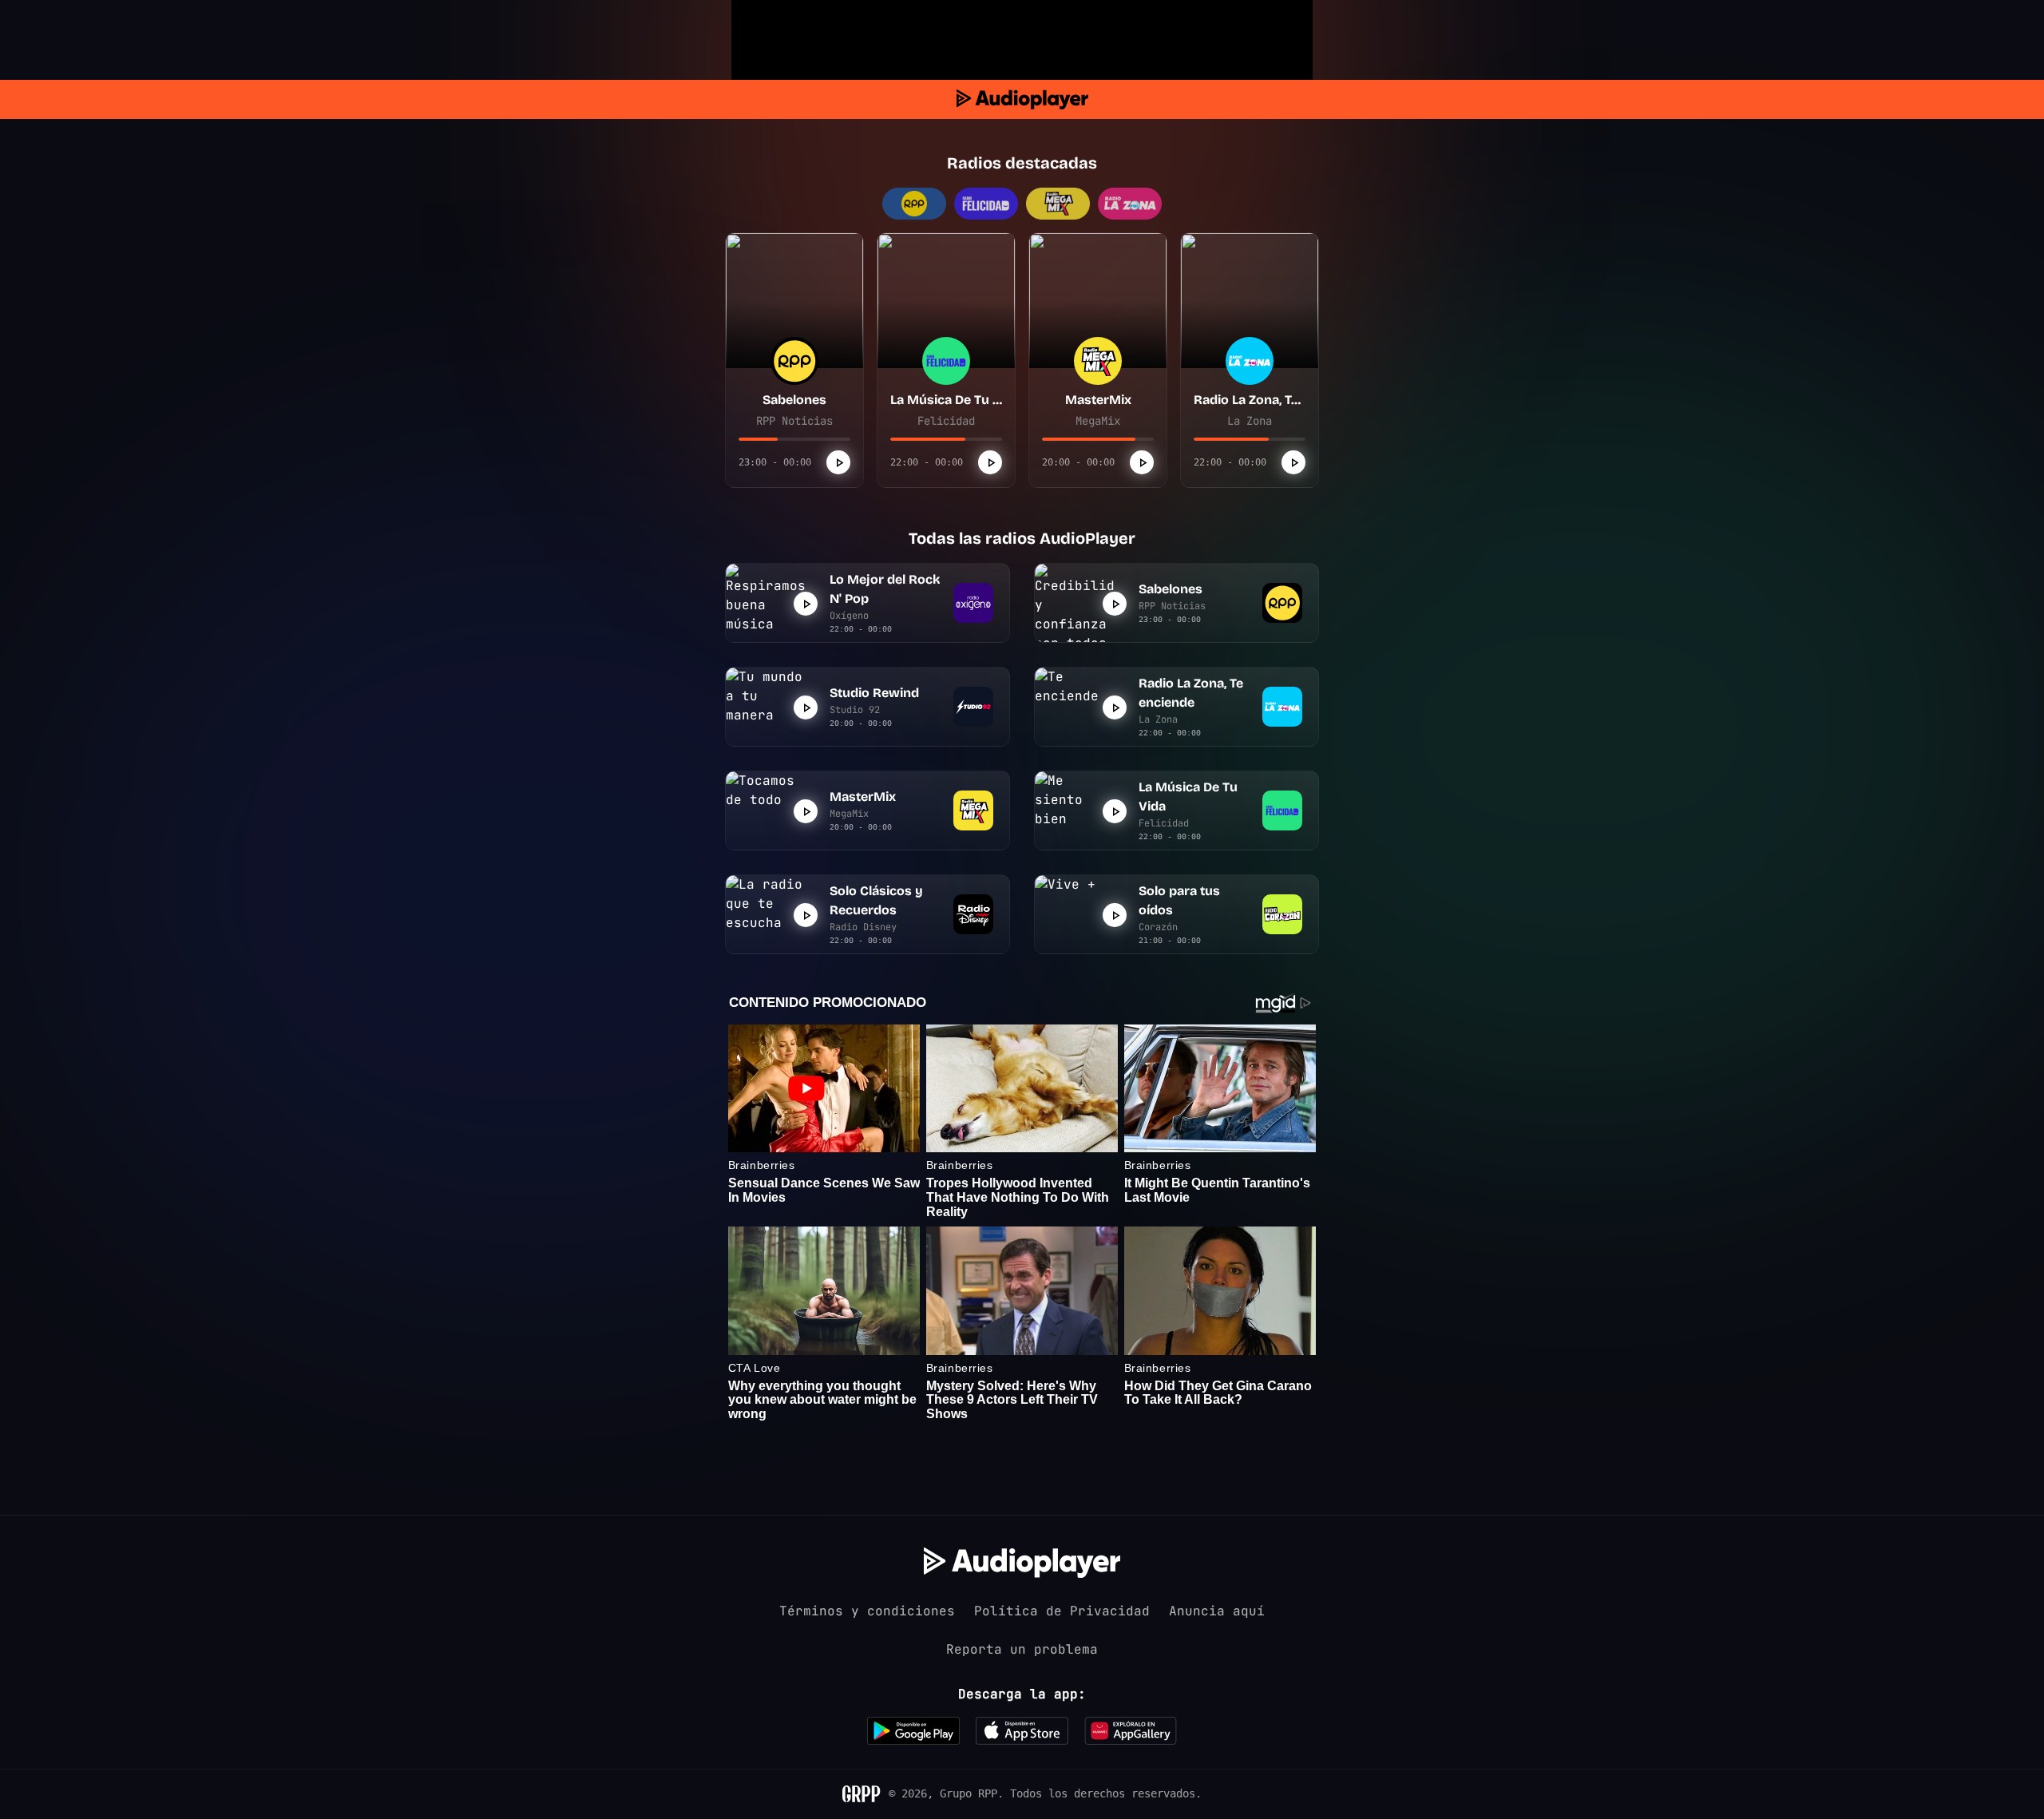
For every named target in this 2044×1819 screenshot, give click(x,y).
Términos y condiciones (867, 1611)
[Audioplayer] (1022, 99)
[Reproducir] (838, 462)
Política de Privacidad (1062, 1611)
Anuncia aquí (1217, 1611)
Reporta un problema (1022, 1649)
